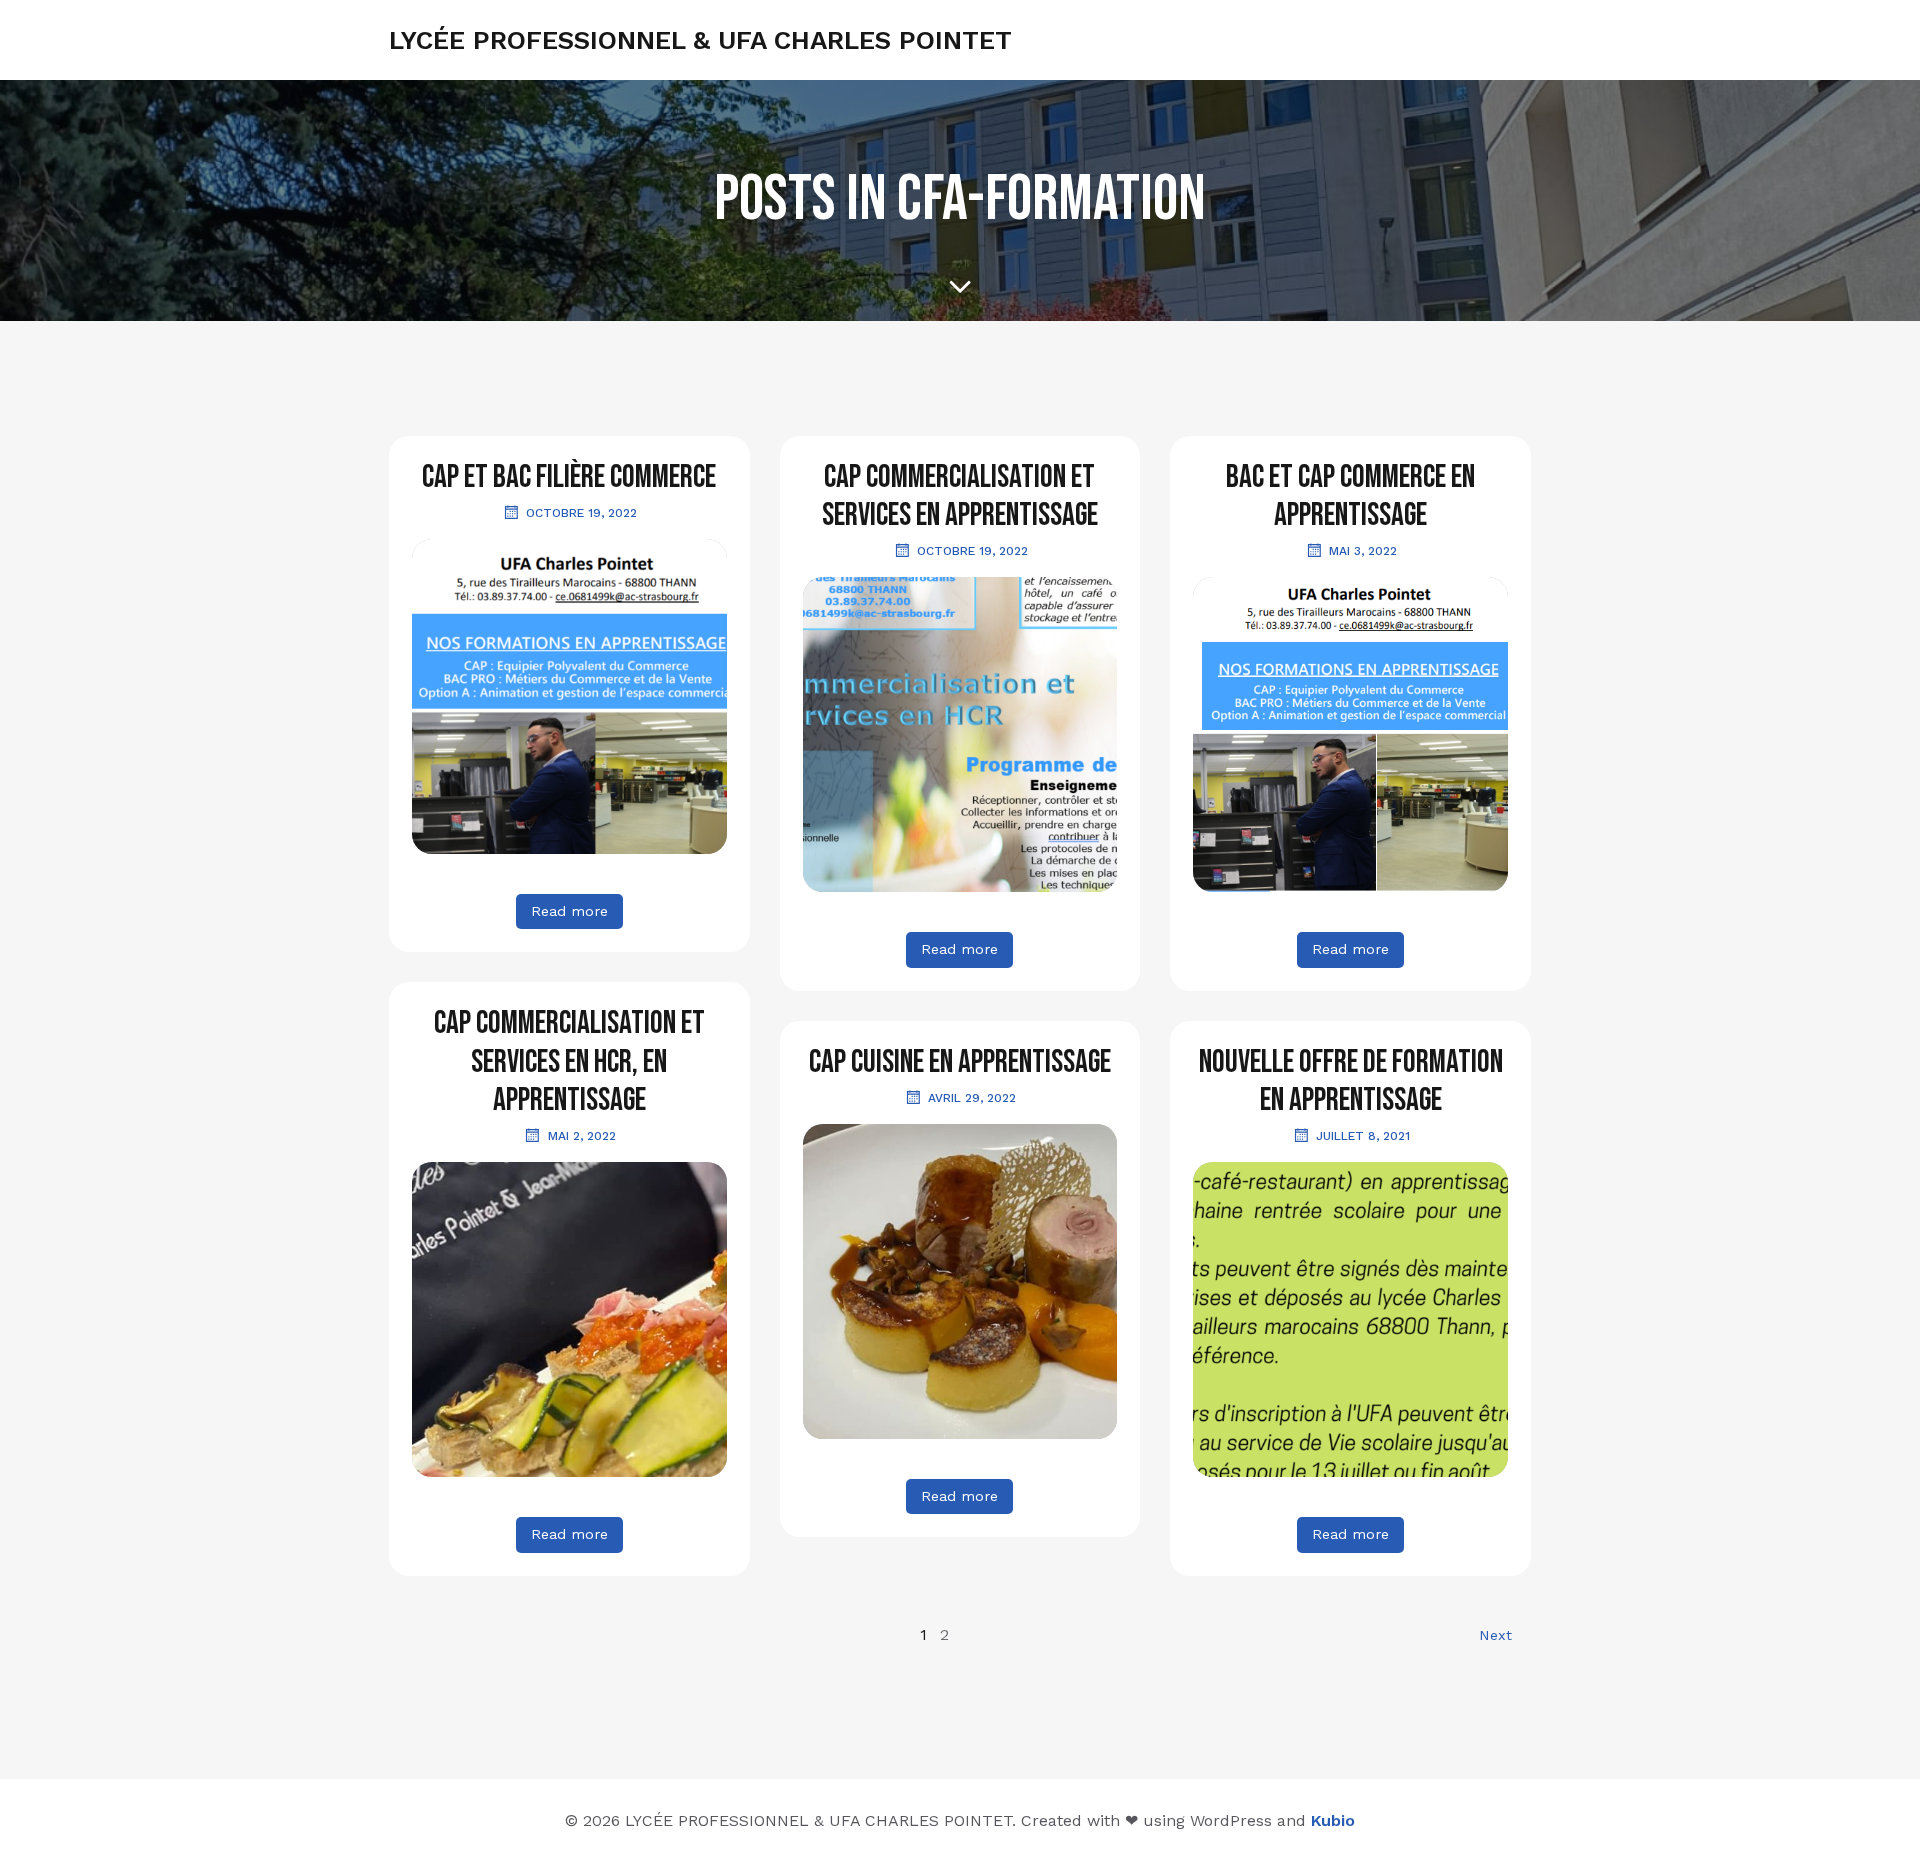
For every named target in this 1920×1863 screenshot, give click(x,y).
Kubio (1333, 1820)
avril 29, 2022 (972, 1098)
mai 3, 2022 (1363, 551)
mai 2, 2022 (582, 1136)
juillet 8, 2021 (1363, 1136)
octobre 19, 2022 (581, 513)
